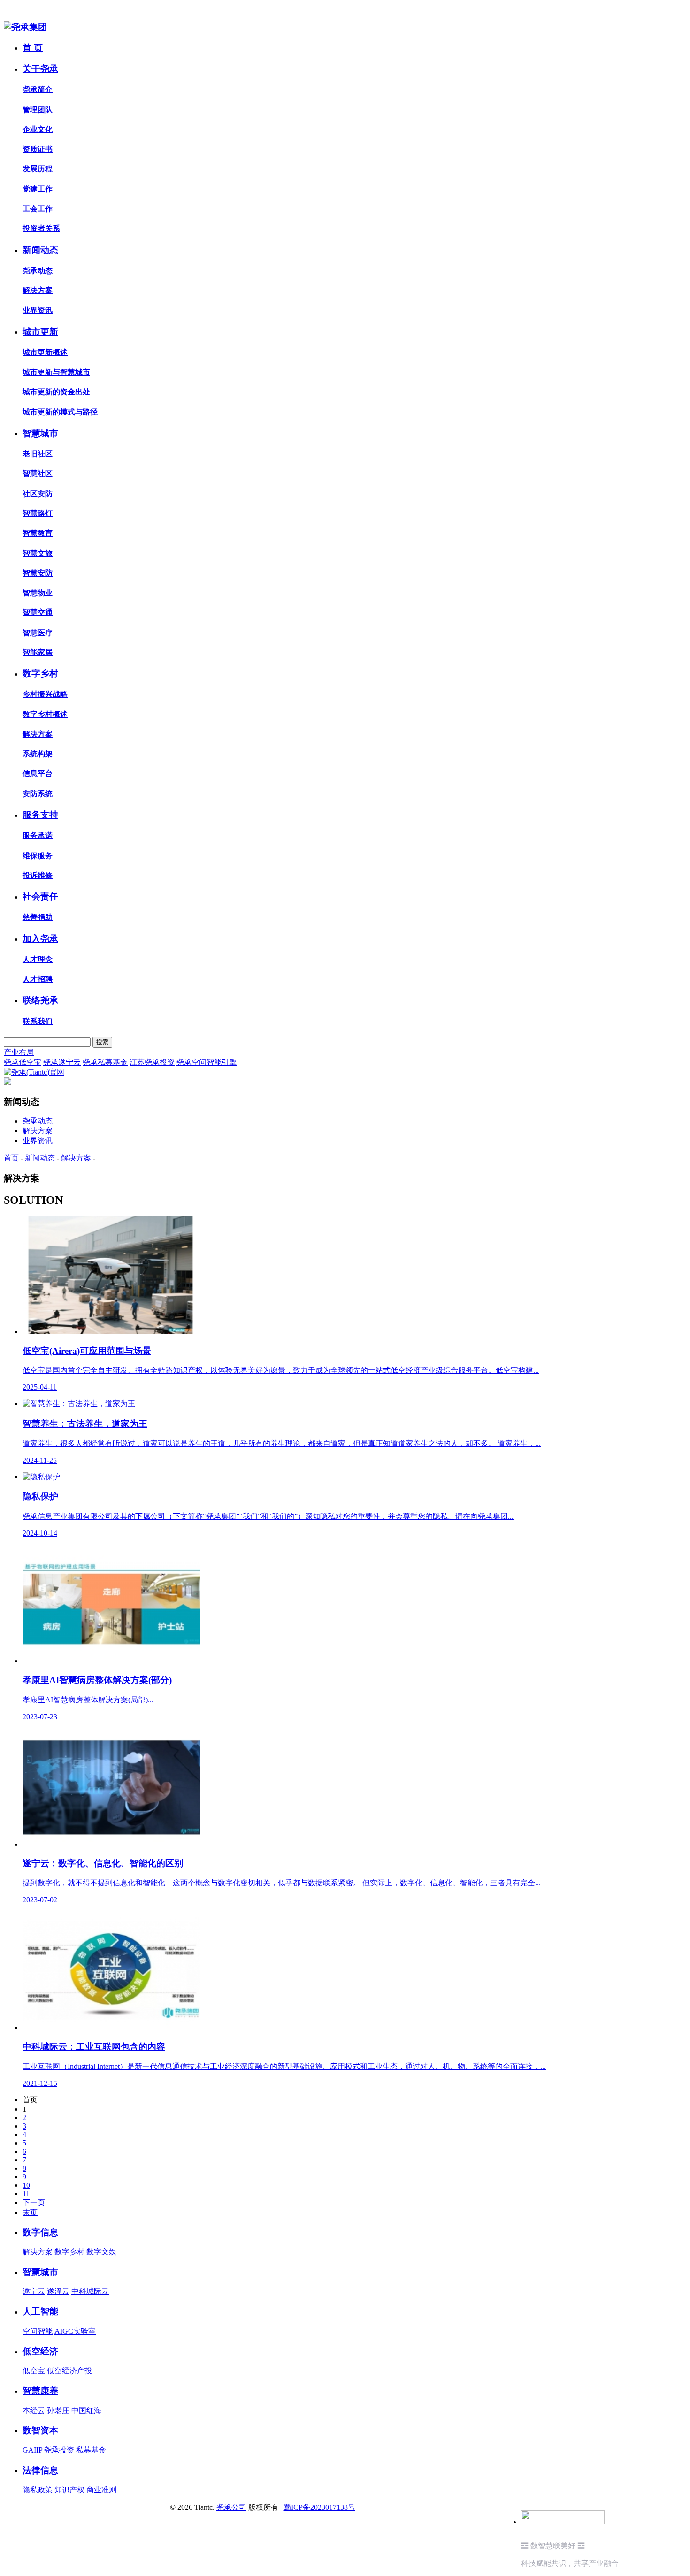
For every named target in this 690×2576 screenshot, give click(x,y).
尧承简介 (38, 89)
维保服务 (38, 856)
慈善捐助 (38, 917)
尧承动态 (38, 271)
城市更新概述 (45, 352)
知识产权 (69, 2490)
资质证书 (38, 149)
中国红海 (86, 2411)
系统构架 (38, 754)
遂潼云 (58, 2291)
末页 (30, 2212)
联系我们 (38, 1021)
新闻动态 (40, 250)
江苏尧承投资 (152, 1062)
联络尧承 (40, 1000)
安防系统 (38, 794)
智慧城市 (40, 433)
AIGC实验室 (75, 2331)
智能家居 (38, 652)
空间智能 (38, 2331)
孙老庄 (58, 2411)
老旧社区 (38, 454)
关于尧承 (40, 69)
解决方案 (38, 290)
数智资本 (40, 2430)
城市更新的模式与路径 (60, 412)
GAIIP (32, 2450)
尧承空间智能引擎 (207, 1062)
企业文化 (38, 129)
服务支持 (40, 815)
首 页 (33, 48)
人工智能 (40, 2311)
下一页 (34, 2203)
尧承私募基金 (105, 1062)
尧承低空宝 (23, 1062)
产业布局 (19, 1052)
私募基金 (91, 2450)
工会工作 (38, 209)
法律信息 (40, 2470)
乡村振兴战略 (45, 694)
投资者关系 (41, 228)
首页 (11, 1158)
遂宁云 (34, 2291)
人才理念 (38, 959)
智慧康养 (40, 2391)
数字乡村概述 (45, 714)
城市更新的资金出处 (56, 392)
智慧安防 (38, 573)
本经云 (34, 2411)
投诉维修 (38, 875)
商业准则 (101, 2490)
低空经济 (40, 2351)
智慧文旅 (38, 553)
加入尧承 (40, 939)
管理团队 (38, 110)
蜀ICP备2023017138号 (319, 2507)
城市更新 (40, 332)
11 (26, 2194)
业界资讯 (38, 310)
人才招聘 (38, 979)
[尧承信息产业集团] (25, 27)
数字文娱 (101, 2252)
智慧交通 (38, 612)
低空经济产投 (69, 2371)
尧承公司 (231, 2507)
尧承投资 (59, 2450)
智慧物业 (38, 593)
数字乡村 (40, 673)
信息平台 (38, 773)
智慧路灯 (38, 513)
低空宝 (34, 2371)
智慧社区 (38, 473)
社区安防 (38, 494)
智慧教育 (38, 533)
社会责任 (40, 896)
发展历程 (38, 169)
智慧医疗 (38, 633)
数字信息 (40, 2232)
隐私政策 (38, 2490)
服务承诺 (38, 835)
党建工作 (38, 189)
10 (26, 2185)
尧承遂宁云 (62, 1062)
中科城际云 (90, 2291)
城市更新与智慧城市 (56, 372)
